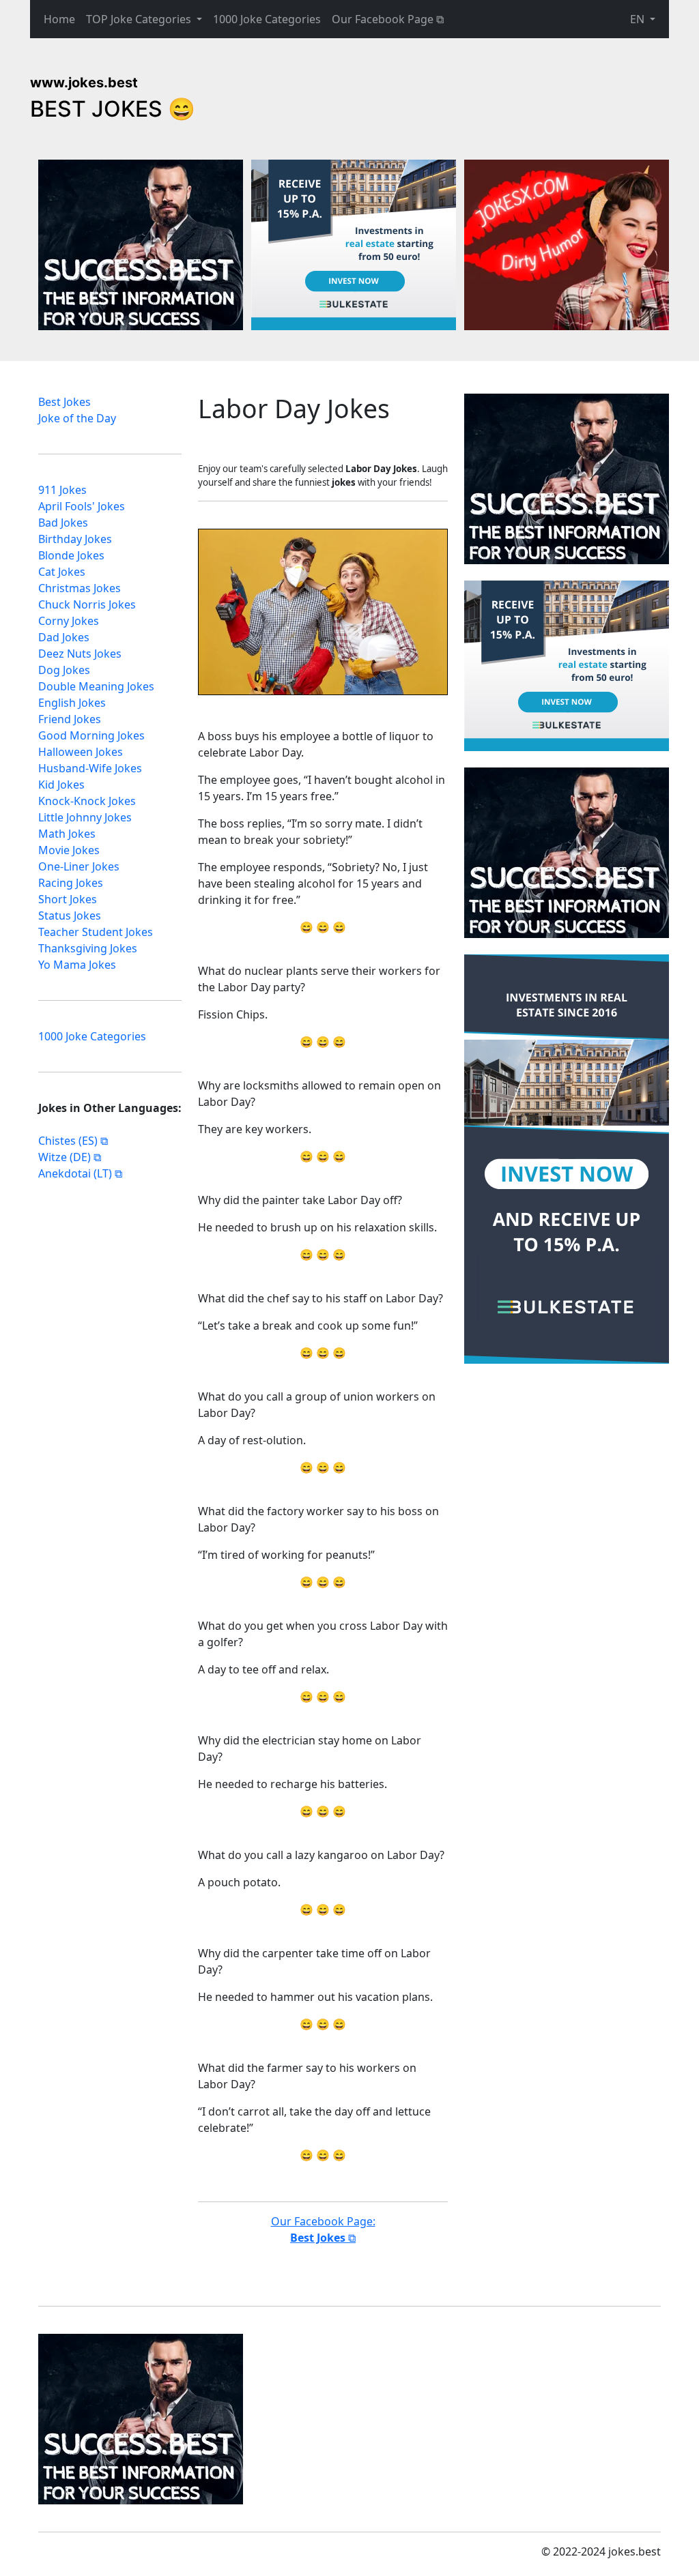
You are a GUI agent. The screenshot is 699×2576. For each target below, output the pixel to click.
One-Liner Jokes (79, 866)
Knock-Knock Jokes (87, 801)
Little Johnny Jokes (85, 817)
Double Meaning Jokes (96, 686)
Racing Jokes (71, 883)
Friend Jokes (70, 719)
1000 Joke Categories (267, 19)
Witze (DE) (65, 1157)
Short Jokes (68, 899)
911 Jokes (62, 490)
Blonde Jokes (71, 555)
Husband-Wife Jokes (90, 768)
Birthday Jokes (75, 539)
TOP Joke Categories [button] (140, 19)
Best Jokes (65, 402)
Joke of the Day (77, 418)
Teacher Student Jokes (96, 932)
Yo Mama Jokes (77, 965)
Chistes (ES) (68, 1141)
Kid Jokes (61, 785)
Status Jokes (70, 916)
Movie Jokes (69, 850)
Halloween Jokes (81, 752)
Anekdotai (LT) (75, 1173)
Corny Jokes (69, 621)
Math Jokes (67, 834)
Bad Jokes (63, 523)
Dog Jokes (64, 670)
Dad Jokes (64, 637)
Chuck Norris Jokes (87, 604)
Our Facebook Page (383, 19)
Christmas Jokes (80, 588)
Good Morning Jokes (91, 735)
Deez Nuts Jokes (80, 654)
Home (59, 19)
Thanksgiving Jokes (88, 948)
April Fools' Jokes (82, 506)
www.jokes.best (84, 83)
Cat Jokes (62, 572)
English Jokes (72, 703)
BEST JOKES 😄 (113, 109)
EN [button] (639, 19)
